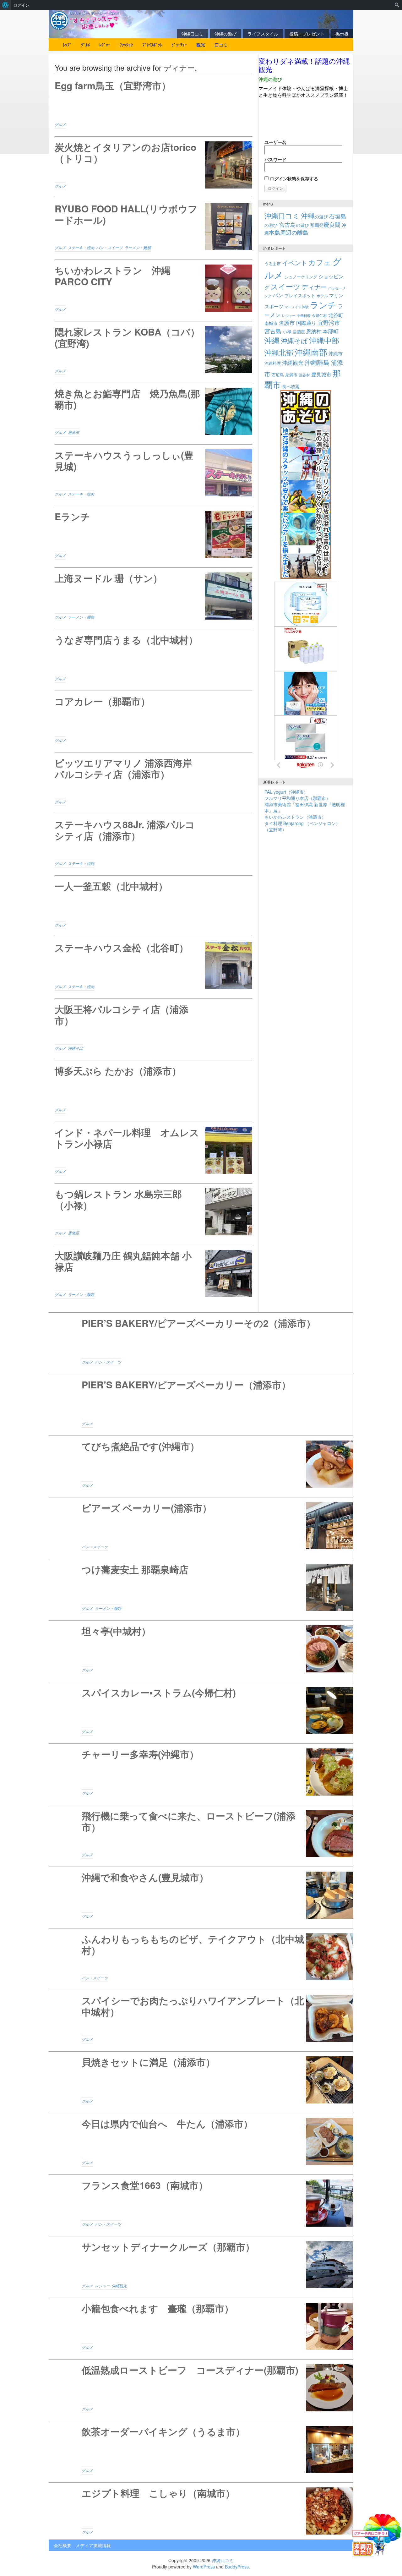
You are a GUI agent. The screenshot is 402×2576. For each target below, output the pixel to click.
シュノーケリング (301, 277)
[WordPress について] (5, 5)
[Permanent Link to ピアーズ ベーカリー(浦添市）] (201, 1526)
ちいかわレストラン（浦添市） (295, 817)
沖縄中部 (324, 340)
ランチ (323, 305)
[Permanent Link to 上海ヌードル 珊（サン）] (153, 596)
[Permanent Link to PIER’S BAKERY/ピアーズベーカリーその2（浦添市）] (201, 1341)
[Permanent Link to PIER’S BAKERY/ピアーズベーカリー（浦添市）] (201, 1403)
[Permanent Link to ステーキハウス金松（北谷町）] (153, 965)
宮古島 (273, 331)
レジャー (102, 2286)
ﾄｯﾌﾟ (67, 45)
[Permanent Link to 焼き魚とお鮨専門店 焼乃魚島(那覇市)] (153, 411)
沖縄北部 (279, 352)
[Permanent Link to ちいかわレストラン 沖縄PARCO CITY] (153, 288)
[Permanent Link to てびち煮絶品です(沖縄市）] (201, 1464)
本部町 (331, 331)
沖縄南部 (311, 352)
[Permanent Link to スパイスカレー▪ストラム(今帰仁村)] (201, 1710)
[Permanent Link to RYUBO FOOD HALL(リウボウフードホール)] (153, 227)
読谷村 (304, 375)
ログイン (21, 5)
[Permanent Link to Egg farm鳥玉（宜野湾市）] (153, 103)
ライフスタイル (263, 34)
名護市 (287, 323)
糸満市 (291, 375)
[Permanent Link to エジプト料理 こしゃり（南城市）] (201, 2511)
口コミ (221, 45)
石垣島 (278, 375)
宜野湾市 (329, 322)
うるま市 (273, 263)
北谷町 (336, 315)
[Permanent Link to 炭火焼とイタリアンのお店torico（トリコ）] (153, 165)
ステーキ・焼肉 (81, 248)
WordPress (204, 2567)
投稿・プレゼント (307, 34)
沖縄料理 (273, 363)
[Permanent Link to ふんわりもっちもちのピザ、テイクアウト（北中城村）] (201, 1957)
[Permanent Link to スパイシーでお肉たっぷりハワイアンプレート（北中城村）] (201, 2018)
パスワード (275, 159)
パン (278, 295)
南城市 (271, 323)
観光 (201, 45)
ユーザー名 (275, 142)
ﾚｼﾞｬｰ (105, 45)
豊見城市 (321, 374)
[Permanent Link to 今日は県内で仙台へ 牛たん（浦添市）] (201, 2141)
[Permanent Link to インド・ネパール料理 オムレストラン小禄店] (153, 1150)
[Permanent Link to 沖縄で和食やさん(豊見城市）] (201, 1895)
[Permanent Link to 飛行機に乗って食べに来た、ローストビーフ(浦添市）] (201, 1834)
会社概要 (62, 2545)
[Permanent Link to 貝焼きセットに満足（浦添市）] (201, 2080)
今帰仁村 (319, 315)
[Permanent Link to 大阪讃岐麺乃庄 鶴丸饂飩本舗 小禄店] (153, 1273)
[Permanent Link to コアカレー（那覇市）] (153, 719)
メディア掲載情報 (93, 2545)
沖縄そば (75, 1048)
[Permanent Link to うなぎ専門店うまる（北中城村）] (153, 658)
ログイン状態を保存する (293, 178)
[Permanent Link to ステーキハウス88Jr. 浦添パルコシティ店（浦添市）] (153, 842)
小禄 (287, 331)
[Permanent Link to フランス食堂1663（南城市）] (201, 2203)
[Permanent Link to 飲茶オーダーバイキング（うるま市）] (201, 2449)
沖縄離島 (317, 362)
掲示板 (342, 34)
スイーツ (286, 286)
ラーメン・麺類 (138, 248)
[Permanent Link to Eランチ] (153, 534)
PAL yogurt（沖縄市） (286, 792)
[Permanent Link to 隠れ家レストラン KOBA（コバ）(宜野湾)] (153, 350)
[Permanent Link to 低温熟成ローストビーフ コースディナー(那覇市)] (201, 2388)
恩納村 (314, 331)
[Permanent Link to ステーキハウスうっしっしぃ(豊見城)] (153, 473)
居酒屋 (73, 432)
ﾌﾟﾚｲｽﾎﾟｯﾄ (152, 45)
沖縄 (272, 340)
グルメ (60, 124)
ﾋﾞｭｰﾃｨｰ (179, 45)
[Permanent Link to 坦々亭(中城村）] (201, 1649)
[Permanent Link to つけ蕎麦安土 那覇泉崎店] (201, 1587)
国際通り (306, 323)
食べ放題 (291, 386)
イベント (295, 263)
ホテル (322, 295)
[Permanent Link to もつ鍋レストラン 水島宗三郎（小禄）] (153, 1212)
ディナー (314, 287)
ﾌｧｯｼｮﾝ (126, 45)
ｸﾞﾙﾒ (85, 45)
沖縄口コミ (193, 34)
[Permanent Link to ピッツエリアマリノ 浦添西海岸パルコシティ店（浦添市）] (153, 781)
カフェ (320, 262)
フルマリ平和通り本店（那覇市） (297, 798)
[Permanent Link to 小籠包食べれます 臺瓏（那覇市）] (201, 2326)
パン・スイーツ (109, 248)
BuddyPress (237, 2567)
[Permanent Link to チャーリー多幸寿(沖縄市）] (201, 1772)
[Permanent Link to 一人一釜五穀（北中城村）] (153, 904)
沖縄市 (336, 353)
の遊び (314, 216)
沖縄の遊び (225, 34)
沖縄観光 (119, 2286)
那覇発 (325, 225)
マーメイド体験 (297, 307)
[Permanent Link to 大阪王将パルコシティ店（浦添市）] (153, 1027)
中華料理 (304, 315)
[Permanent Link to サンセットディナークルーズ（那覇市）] (201, 2265)
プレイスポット (300, 295)
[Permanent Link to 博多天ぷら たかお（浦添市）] (153, 1089)
